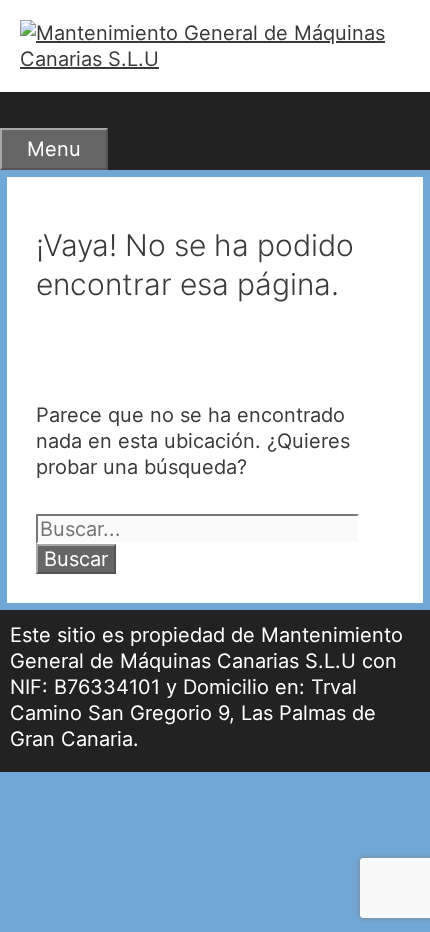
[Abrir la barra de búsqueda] (25, 110)
